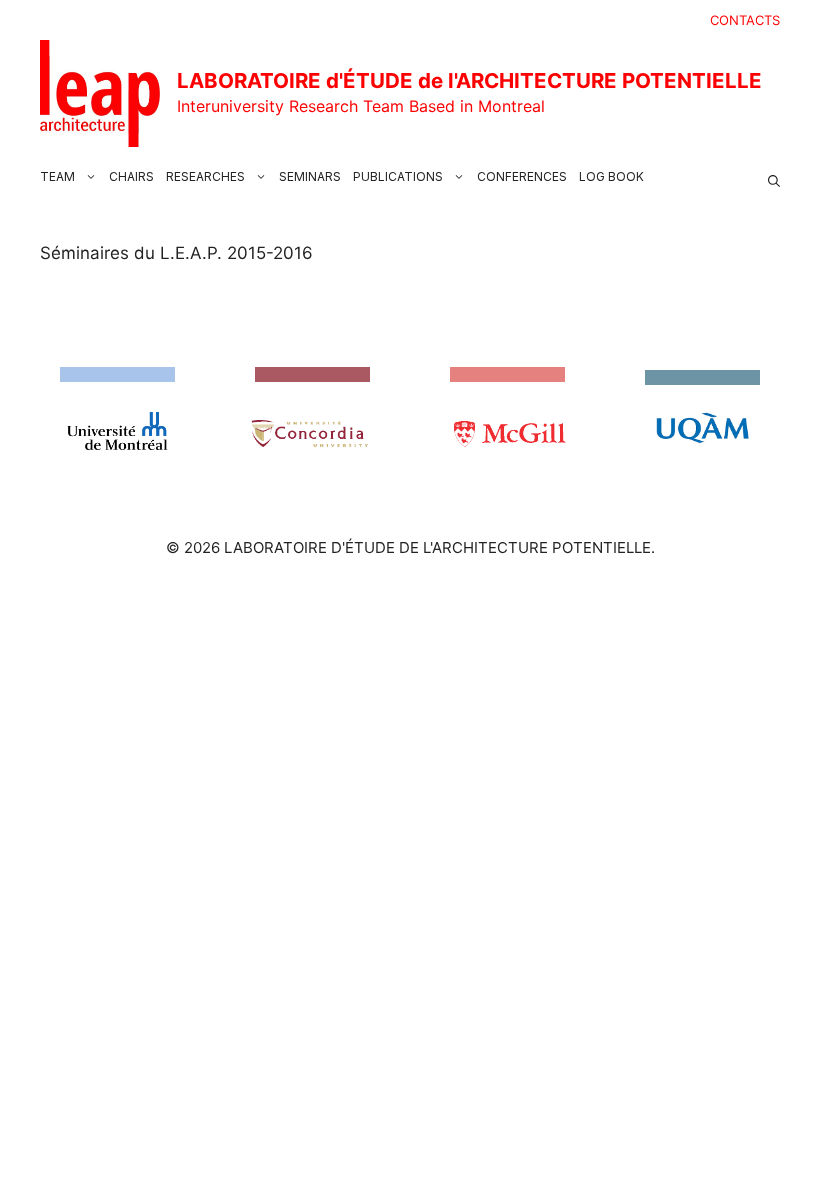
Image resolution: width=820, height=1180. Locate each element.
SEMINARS (310, 176)
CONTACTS (745, 20)
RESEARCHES (205, 176)
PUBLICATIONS (398, 176)
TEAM (57, 176)
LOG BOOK (611, 176)
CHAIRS (131, 176)
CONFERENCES (522, 176)
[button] (774, 177)
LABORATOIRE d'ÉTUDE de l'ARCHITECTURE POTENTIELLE (469, 80)
